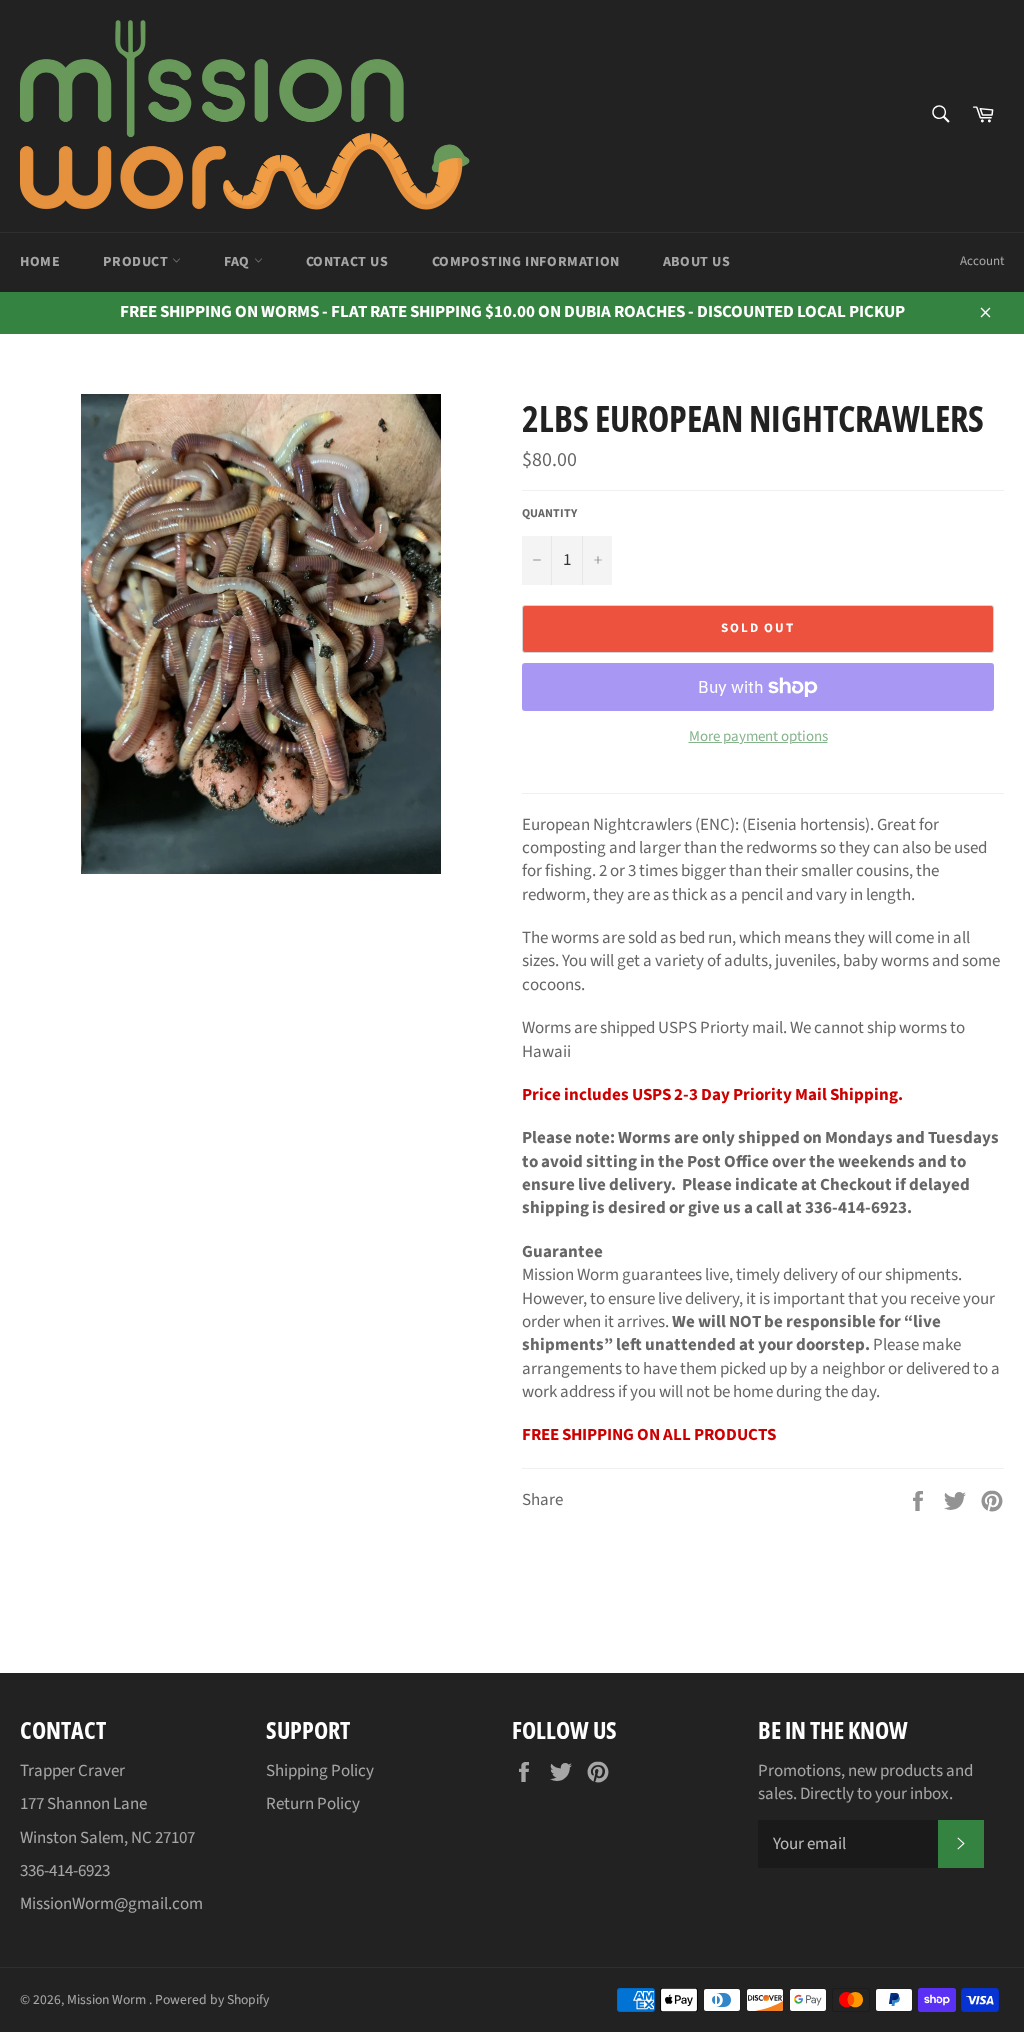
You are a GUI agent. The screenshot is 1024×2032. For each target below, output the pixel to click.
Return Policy (313, 1804)
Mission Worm (108, 1999)
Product (137, 262)
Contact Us (347, 262)
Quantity (549, 514)
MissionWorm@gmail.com (111, 1904)
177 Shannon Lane (83, 1804)
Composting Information (526, 262)
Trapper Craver (72, 1771)
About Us (697, 262)
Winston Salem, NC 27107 (107, 1838)
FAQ (238, 262)
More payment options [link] (758, 737)
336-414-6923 (65, 1871)
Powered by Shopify (212, 1999)
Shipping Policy (320, 1771)
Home (40, 262)
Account (982, 261)
